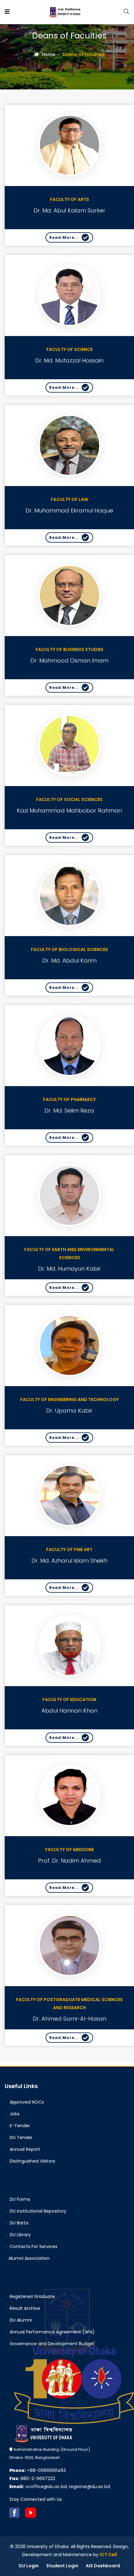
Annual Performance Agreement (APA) (52, 2332)
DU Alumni (20, 2320)
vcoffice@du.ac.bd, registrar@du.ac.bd (60, 2487)
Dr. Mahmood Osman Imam (69, 660)
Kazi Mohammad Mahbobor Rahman (69, 810)
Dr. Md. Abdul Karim (69, 960)
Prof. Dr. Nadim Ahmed (69, 1861)
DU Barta (18, 2223)
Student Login (62, 2566)
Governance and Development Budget (51, 2344)
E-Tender (19, 2126)
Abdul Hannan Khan (69, 1711)
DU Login (29, 2566)
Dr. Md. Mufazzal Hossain (69, 360)
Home (48, 54)
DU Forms (19, 2199)
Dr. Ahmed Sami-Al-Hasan (69, 2019)
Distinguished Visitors (32, 2161)
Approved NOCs (26, 2102)
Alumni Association (29, 2258)
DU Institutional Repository (37, 2211)
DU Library (20, 2235)
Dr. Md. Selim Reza (69, 1111)
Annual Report (24, 2149)
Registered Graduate (32, 2296)
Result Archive (24, 2308)
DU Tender (20, 2137)
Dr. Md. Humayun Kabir (69, 1269)
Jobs (14, 2114)
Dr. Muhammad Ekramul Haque (69, 510)
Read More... (64, 237)
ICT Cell (108, 2555)
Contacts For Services (33, 2246)
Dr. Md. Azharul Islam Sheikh (69, 1561)
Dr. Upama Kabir (69, 1411)
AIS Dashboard (103, 2566)
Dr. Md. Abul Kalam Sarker (69, 210)
